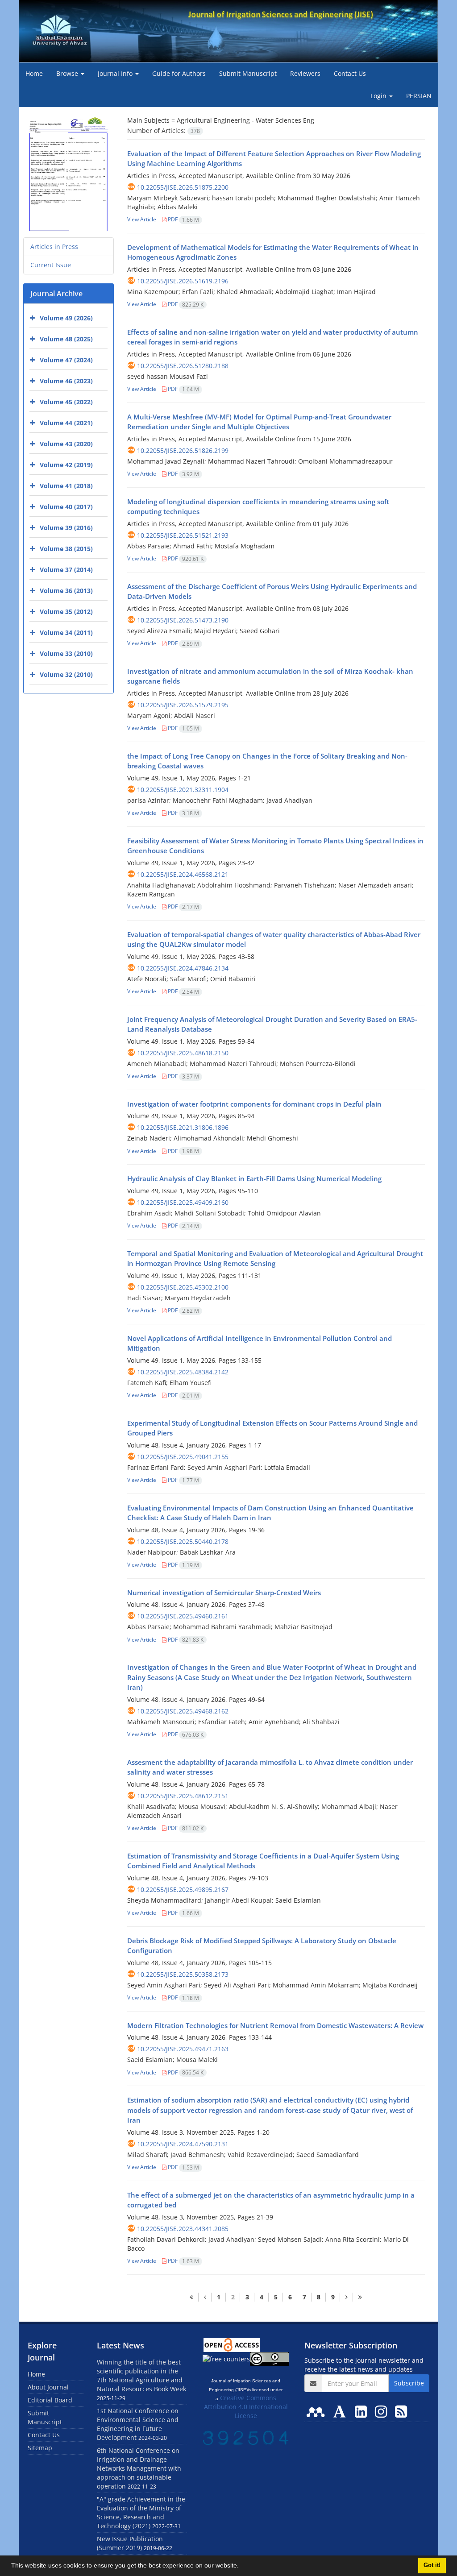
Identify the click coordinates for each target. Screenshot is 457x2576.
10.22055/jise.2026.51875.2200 (183, 187)
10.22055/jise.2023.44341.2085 (183, 2229)
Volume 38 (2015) (66, 549)
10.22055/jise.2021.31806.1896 (183, 1127)
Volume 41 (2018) (66, 486)
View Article (142, 219)
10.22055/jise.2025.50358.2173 (183, 1974)
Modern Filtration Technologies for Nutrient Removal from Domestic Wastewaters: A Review (275, 2025)
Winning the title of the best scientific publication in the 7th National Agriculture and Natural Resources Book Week (141, 2375)
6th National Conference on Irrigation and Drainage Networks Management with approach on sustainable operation (139, 2468)
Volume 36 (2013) (66, 591)
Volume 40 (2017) (66, 507)
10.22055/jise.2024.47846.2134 (183, 968)
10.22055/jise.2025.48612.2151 (183, 1796)
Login (379, 96)
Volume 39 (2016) (66, 528)
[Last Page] (360, 2297)
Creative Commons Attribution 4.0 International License (246, 2407)
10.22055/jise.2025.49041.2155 (183, 1457)
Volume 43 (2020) (66, 444)
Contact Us (350, 73)
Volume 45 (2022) (66, 402)
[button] (242, 2567)
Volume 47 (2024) (66, 360)
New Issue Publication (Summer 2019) (130, 2543)
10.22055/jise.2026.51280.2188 (183, 366)
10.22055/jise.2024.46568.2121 (183, 874)
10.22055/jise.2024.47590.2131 (183, 2144)
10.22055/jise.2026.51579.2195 (183, 705)
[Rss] (401, 2411)
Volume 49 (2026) (66, 318)
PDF (183, 219)
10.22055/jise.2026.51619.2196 (183, 281)
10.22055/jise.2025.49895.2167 (183, 1889)
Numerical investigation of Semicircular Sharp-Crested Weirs (224, 1593)
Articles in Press (54, 247)
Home (34, 73)
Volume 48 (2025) (66, 339)
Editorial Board (50, 2400)
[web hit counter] (246, 2437)
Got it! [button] (432, 2565)
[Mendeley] (317, 2411)
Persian (419, 96)
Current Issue (51, 265)
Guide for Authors (179, 73)
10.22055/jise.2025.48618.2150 (183, 1053)
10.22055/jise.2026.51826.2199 (183, 450)
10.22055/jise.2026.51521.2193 (183, 535)
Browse (68, 73)
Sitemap (40, 2448)
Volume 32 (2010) (66, 674)
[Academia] (341, 2411)
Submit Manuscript (248, 73)
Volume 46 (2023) (66, 381)
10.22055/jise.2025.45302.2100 (183, 1287)
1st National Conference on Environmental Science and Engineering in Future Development (138, 2424)
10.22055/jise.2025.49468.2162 (183, 1711)
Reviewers (305, 73)
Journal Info (116, 73)
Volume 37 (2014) (66, 570)
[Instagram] (383, 2411)
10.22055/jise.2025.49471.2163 (183, 2049)
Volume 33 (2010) (66, 653)
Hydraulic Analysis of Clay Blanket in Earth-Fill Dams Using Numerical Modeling (254, 1178)
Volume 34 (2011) (66, 633)
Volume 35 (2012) (66, 612)
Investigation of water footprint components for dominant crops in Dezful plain (254, 1104)
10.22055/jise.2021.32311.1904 (183, 790)
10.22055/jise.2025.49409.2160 (183, 1202)
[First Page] (191, 2297)
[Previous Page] (205, 2297)
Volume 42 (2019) (66, 465)
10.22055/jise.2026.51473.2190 (183, 620)
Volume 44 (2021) (66, 423)
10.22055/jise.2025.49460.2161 (183, 1616)
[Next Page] (346, 2297)
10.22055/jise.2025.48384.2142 (183, 1372)
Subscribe (409, 2383)
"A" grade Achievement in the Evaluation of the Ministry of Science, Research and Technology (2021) (141, 2512)
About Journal (48, 2387)
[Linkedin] (363, 2411)
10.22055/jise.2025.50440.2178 (183, 1541)
